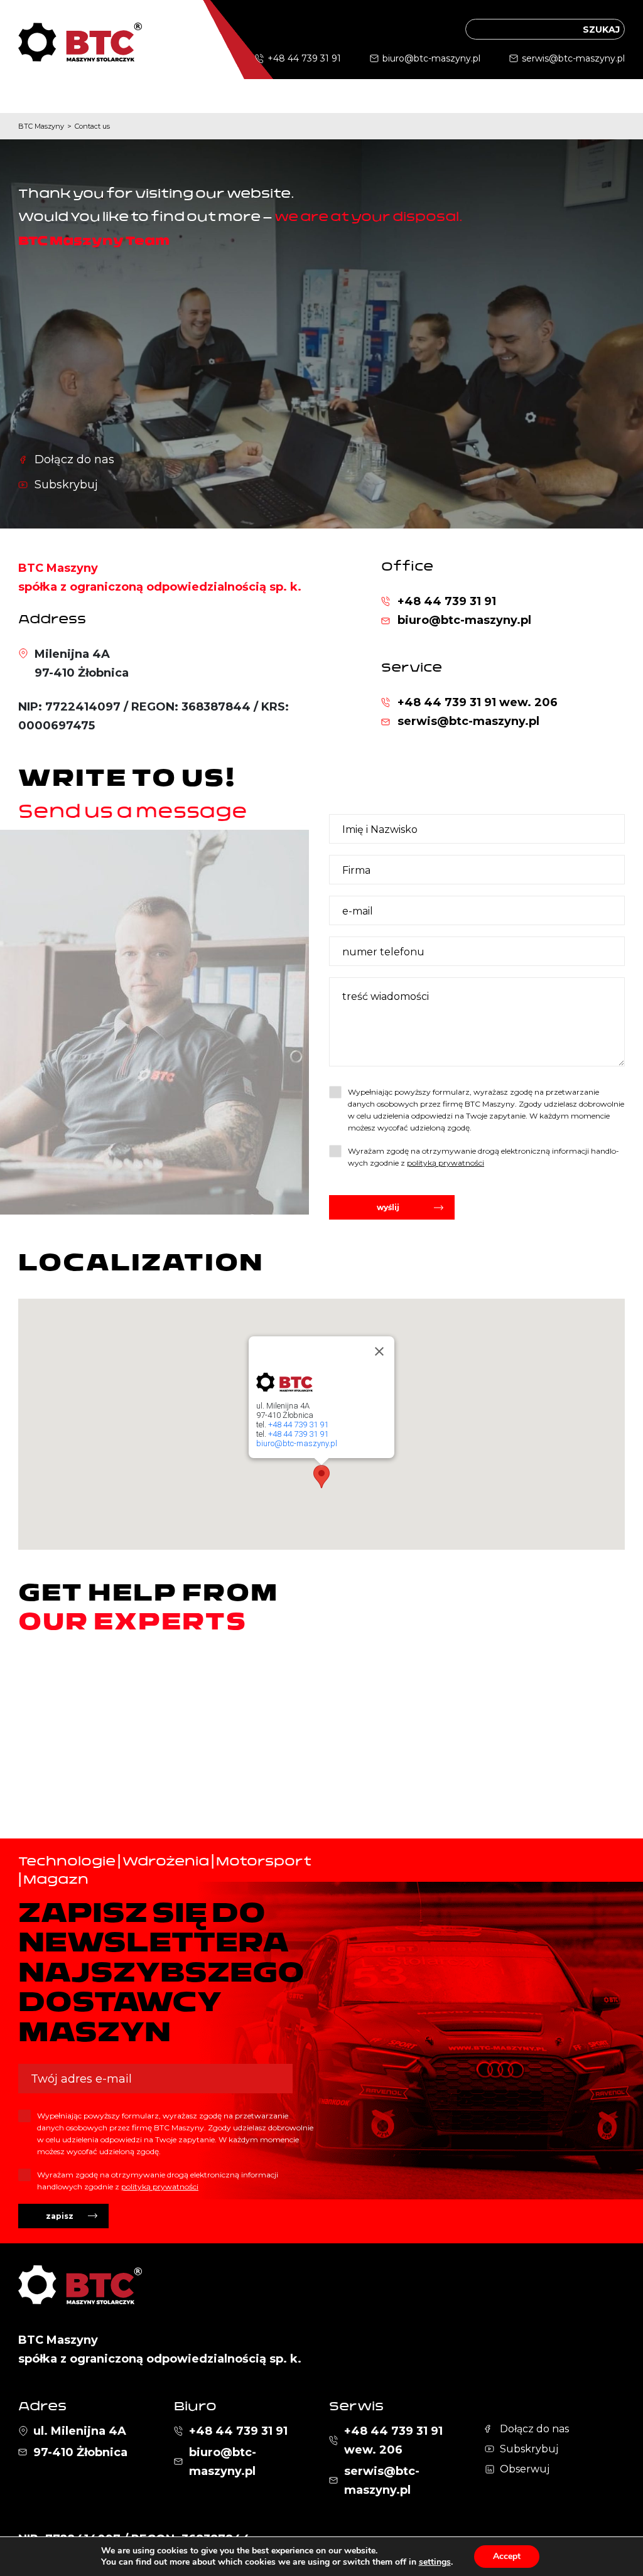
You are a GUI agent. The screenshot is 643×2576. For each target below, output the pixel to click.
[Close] (379, 1351)
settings (435, 2562)
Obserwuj (525, 2469)
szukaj (601, 30)
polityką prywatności (446, 1163)
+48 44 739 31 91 (304, 58)
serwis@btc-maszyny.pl (573, 58)
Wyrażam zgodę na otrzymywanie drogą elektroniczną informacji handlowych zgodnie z (158, 2181)
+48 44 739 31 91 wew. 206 (478, 702)
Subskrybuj (66, 485)
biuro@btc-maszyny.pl (431, 58)
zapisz (60, 2216)
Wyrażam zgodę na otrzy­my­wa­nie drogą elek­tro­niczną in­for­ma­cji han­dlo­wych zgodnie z (484, 1157)
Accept (507, 2556)
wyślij (388, 1207)
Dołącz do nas (74, 459)
